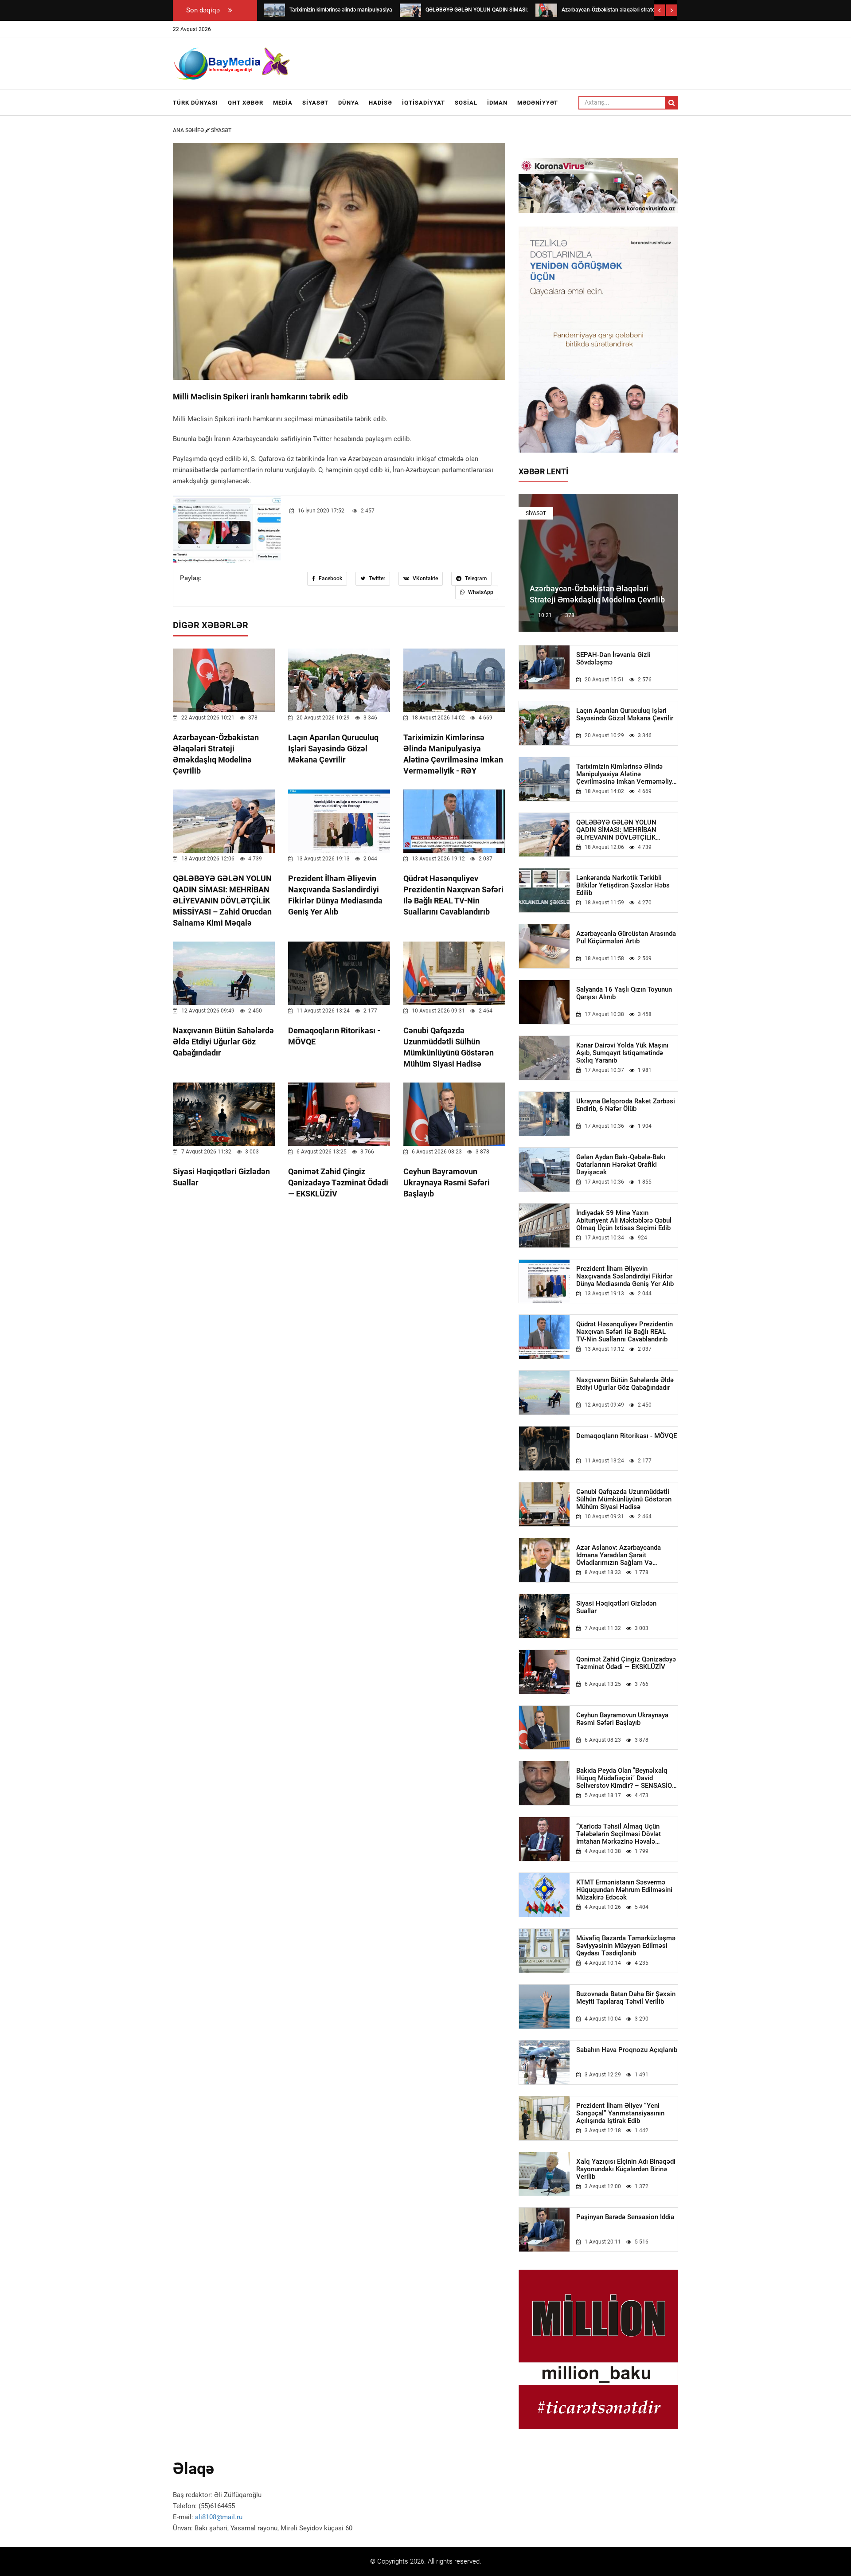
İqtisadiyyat (424, 103)
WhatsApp (480, 592)
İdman (497, 103)
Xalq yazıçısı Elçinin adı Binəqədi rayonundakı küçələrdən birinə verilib (626, 2169)
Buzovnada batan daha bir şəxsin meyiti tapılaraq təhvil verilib (626, 1998)
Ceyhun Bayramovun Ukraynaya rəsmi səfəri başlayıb (447, 1182)
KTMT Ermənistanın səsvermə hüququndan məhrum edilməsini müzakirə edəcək (624, 1890)
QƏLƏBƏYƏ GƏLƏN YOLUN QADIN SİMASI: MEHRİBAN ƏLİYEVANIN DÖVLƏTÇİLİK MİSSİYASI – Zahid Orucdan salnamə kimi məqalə (222, 901)
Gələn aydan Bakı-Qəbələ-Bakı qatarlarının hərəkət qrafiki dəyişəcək (621, 1165)
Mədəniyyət (538, 103)
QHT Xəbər (246, 103)
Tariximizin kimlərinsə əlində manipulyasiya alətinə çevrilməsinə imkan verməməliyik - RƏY (627, 774)
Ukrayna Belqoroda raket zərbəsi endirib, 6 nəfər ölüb (626, 1105)
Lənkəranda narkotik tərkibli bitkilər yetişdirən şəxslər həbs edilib (623, 885)
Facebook (330, 579)
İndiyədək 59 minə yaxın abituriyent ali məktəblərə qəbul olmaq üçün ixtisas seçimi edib (624, 1221)
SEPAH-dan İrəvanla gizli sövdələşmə (613, 659)
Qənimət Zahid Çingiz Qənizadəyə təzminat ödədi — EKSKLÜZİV (338, 1182)
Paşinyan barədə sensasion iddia (625, 2217)
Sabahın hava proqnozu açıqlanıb (627, 2050)
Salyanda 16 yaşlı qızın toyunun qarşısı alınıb (624, 993)
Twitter (376, 579)
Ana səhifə (189, 130)
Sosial (466, 103)
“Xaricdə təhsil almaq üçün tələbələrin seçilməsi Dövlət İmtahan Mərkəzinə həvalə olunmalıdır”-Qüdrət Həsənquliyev (626, 1834)
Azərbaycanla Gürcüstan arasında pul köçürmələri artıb (626, 938)
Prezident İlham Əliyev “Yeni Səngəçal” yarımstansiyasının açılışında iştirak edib (620, 2113)
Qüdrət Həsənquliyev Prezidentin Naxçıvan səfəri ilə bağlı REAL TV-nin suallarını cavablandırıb (625, 1332)
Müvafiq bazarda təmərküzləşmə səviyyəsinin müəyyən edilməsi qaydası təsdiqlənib (626, 1946)
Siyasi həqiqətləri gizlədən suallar (616, 1607)
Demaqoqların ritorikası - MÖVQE (627, 1436)
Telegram (475, 579)
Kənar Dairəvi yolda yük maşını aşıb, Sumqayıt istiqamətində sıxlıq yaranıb (622, 1053)
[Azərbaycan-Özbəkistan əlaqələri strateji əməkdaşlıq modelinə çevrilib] (546, 10)
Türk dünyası (195, 103)
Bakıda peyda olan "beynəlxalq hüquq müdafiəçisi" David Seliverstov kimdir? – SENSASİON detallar (627, 1778)
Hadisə (381, 103)
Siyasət (315, 103)
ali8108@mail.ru (219, 2517)
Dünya (349, 103)
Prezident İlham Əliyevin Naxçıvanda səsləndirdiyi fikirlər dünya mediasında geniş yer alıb (625, 1276)
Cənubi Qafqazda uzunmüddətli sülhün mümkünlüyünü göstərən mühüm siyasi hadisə (624, 1499)
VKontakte (425, 579)
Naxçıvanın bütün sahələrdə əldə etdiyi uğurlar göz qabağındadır (223, 1042)
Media (283, 103)
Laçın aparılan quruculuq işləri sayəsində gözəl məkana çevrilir (333, 749)
